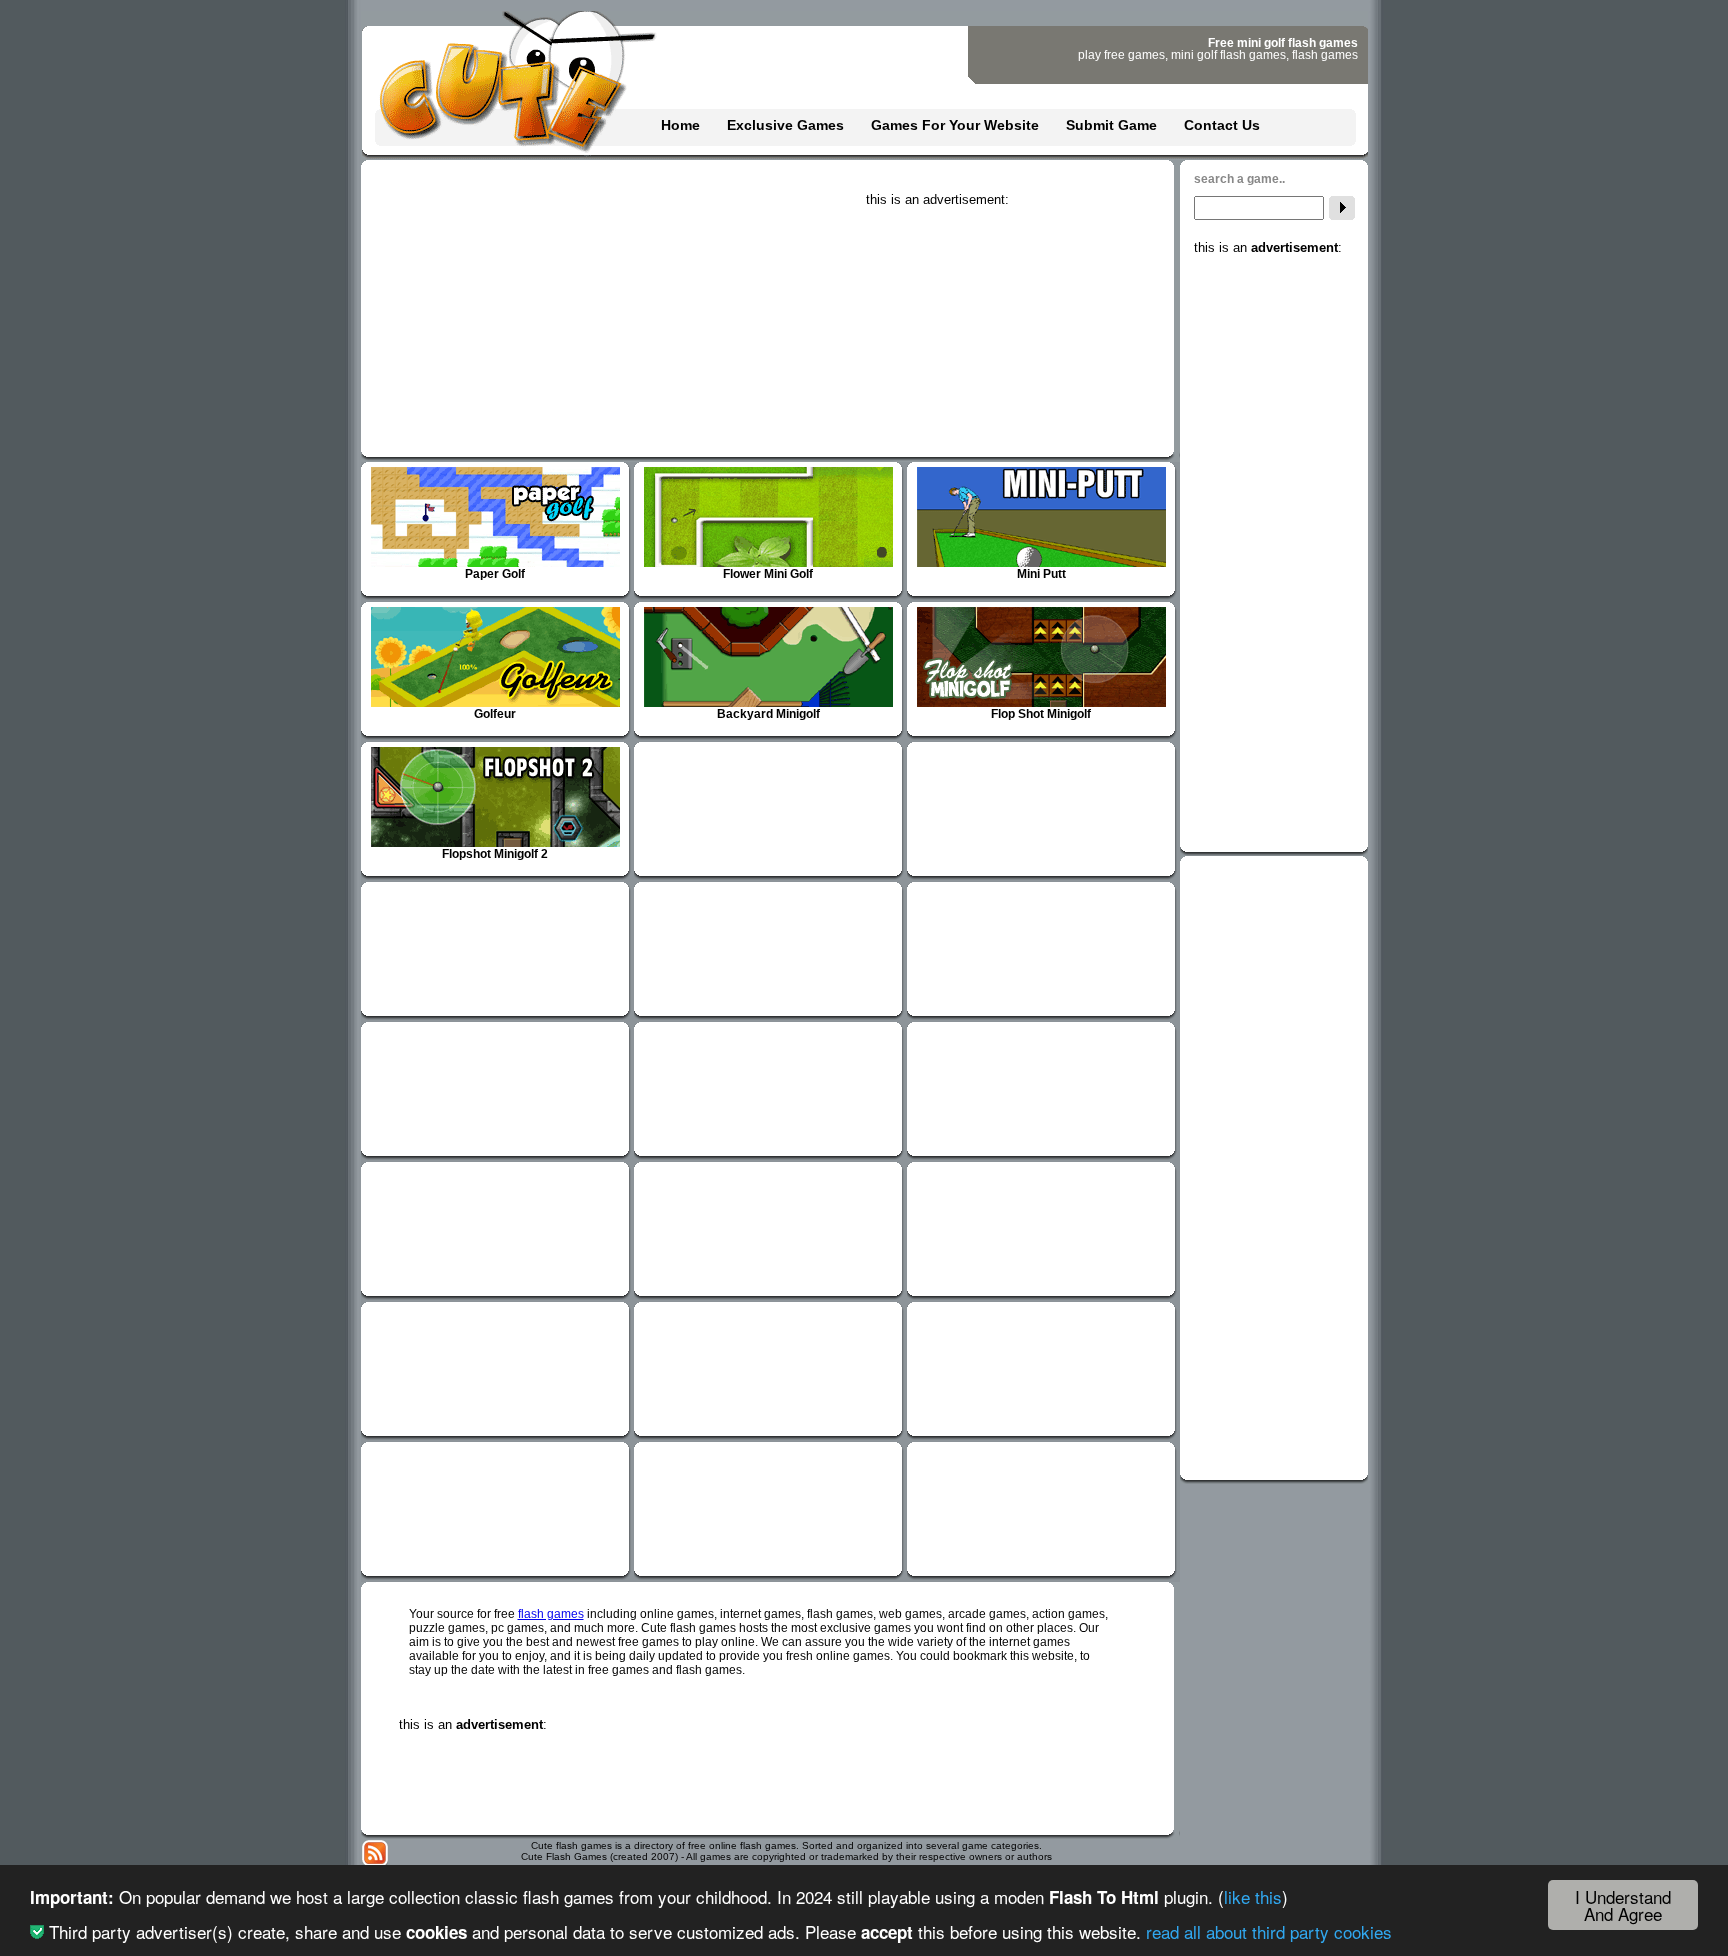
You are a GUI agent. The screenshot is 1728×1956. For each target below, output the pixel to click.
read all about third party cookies (1269, 1931)
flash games (551, 1614)
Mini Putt (1041, 574)
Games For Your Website (955, 125)
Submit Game (1111, 125)
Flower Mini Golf (768, 574)
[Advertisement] (1016, 332)
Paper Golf (495, 574)
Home (680, 125)
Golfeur (495, 714)
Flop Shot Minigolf (1041, 714)
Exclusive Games (785, 125)
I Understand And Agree (1623, 1905)
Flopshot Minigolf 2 (495, 854)
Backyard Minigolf (768, 714)
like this (1253, 1896)
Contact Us (1222, 125)
